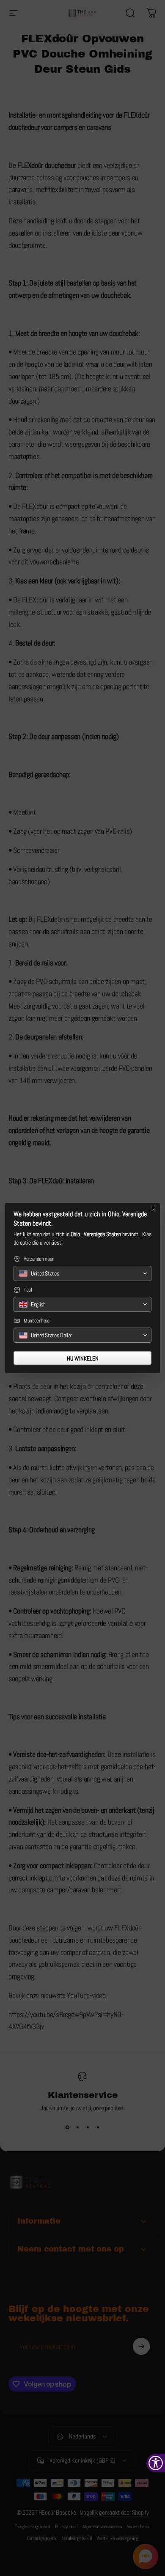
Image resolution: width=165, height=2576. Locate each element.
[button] (82, 1273)
